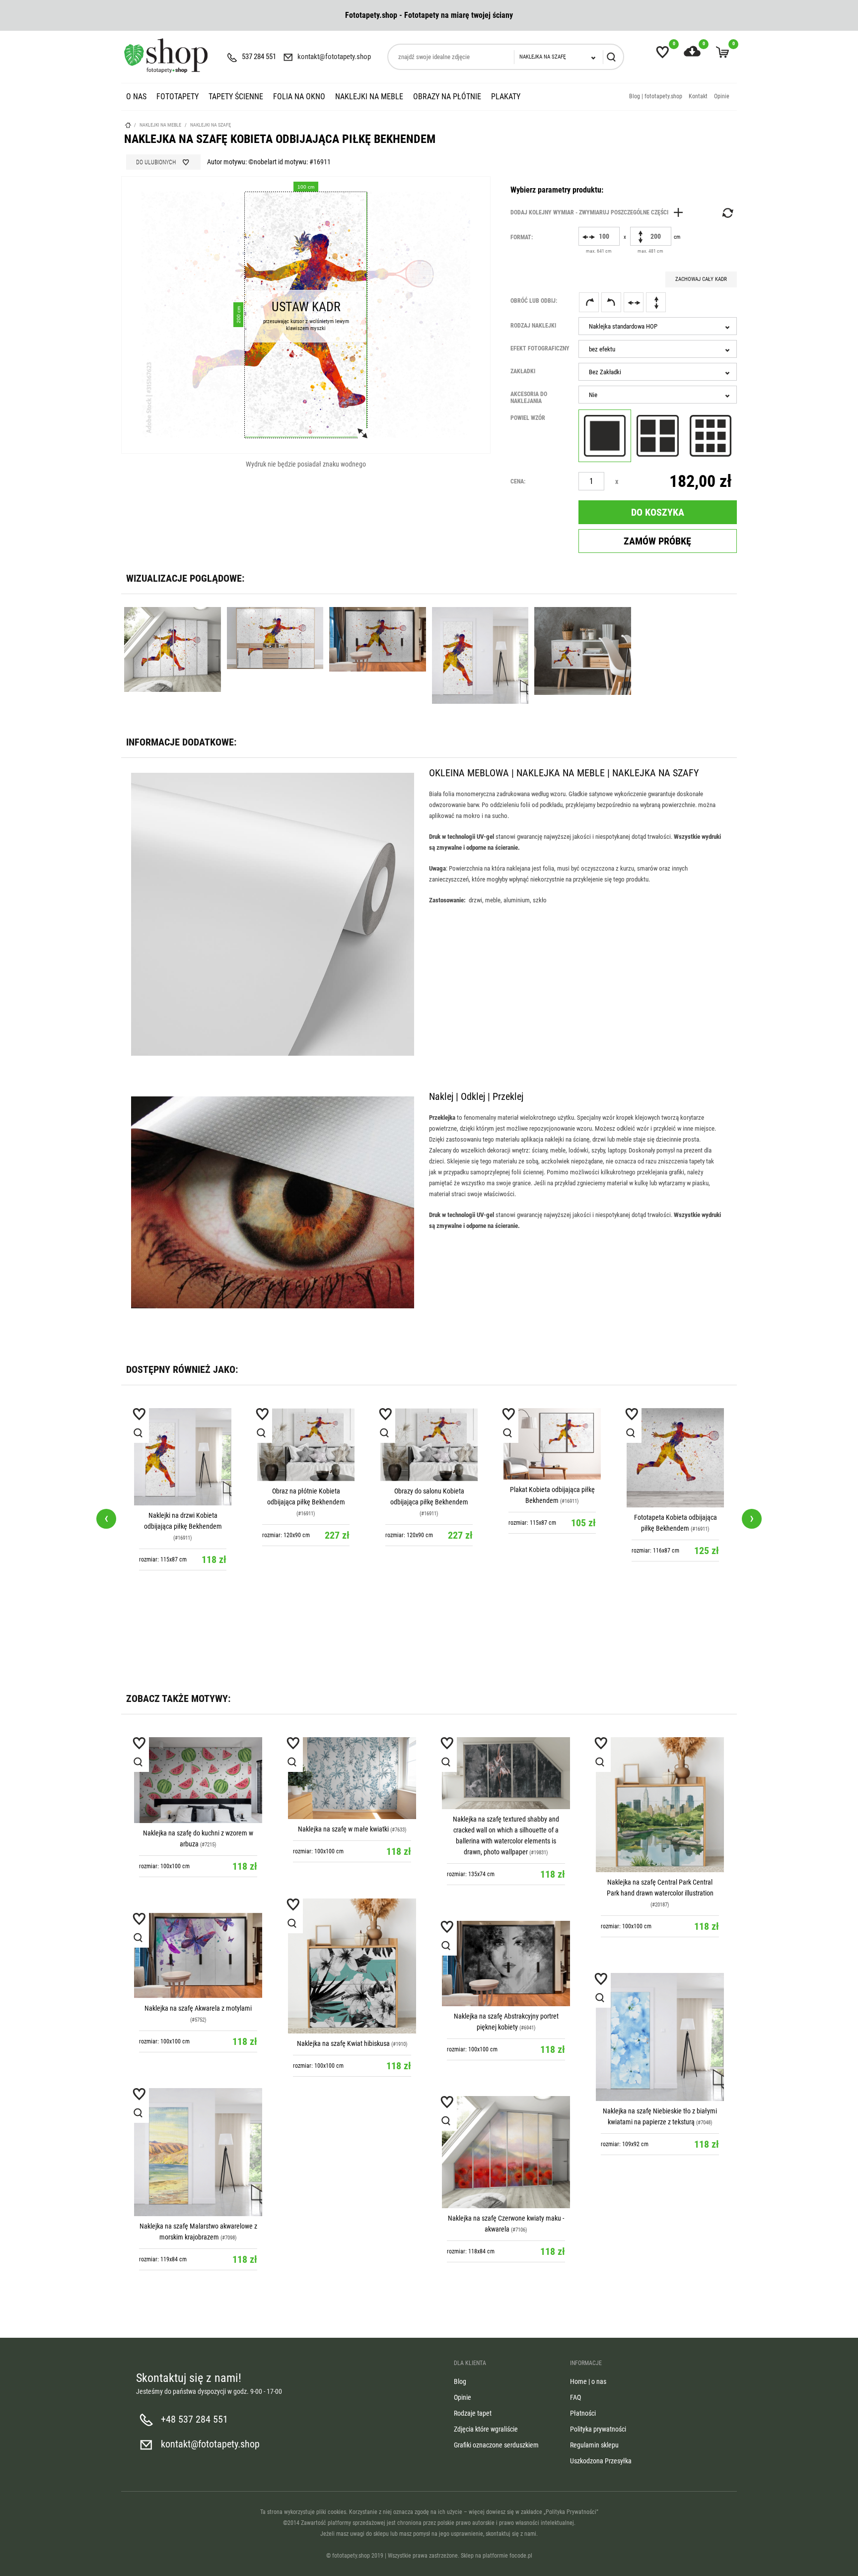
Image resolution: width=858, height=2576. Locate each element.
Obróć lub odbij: (534, 301)
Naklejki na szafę (211, 125)
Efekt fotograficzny (540, 348)
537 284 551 (259, 57)
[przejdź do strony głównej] (166, 56)
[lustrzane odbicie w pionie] (656, 302)
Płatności (583, 2413)
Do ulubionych (156, 162)
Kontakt (698, 96)
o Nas (136, 97)
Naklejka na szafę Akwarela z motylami (198, 2008)
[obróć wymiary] (727, 213)
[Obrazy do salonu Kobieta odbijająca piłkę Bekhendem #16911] (429, 1445)
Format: (522, 237)
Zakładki (523, 371)
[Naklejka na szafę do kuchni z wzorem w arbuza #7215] (198, 1780)
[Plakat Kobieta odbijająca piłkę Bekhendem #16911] (552, 1444)
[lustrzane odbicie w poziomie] (634, 302)
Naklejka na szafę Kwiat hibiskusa (343, 2043)
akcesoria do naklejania (529, 398)
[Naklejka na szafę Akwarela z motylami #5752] (198, 1956)
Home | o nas (588, 2381)
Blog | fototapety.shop (656, 96)
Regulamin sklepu (594, 2445)
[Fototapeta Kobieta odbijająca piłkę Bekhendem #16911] (675, 1458)
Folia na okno (299, 97)
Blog (460, 2381)
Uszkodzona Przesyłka (601, 2461)
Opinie (722, 96)
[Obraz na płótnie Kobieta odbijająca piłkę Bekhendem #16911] (306, 1445)
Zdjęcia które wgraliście (486, 2429)
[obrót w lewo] (611, 302)
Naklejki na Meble (369, 97)
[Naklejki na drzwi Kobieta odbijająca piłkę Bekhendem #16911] (183, 1457)
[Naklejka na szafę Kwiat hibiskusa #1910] (352, 1966)
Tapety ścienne (236, 97)
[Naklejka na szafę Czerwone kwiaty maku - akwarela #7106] (506, 2152)
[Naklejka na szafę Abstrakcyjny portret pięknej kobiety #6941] (506, 1964)
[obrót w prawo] (589, 302)
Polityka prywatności (598, 2429)
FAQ (575, 2397)
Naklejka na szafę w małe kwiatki (343, 1829)
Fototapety (178, 97)
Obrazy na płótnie (447, 97)
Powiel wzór (528, 418)
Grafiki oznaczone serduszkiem (496, 2445)
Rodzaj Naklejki (533, 326)
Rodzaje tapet (473, 2413)
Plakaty (506, 97)
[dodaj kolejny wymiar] (599, 212)
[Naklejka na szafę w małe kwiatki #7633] (352, 1778)
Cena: (518, 481)
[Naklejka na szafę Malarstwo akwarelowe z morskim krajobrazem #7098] (198, 2152)
